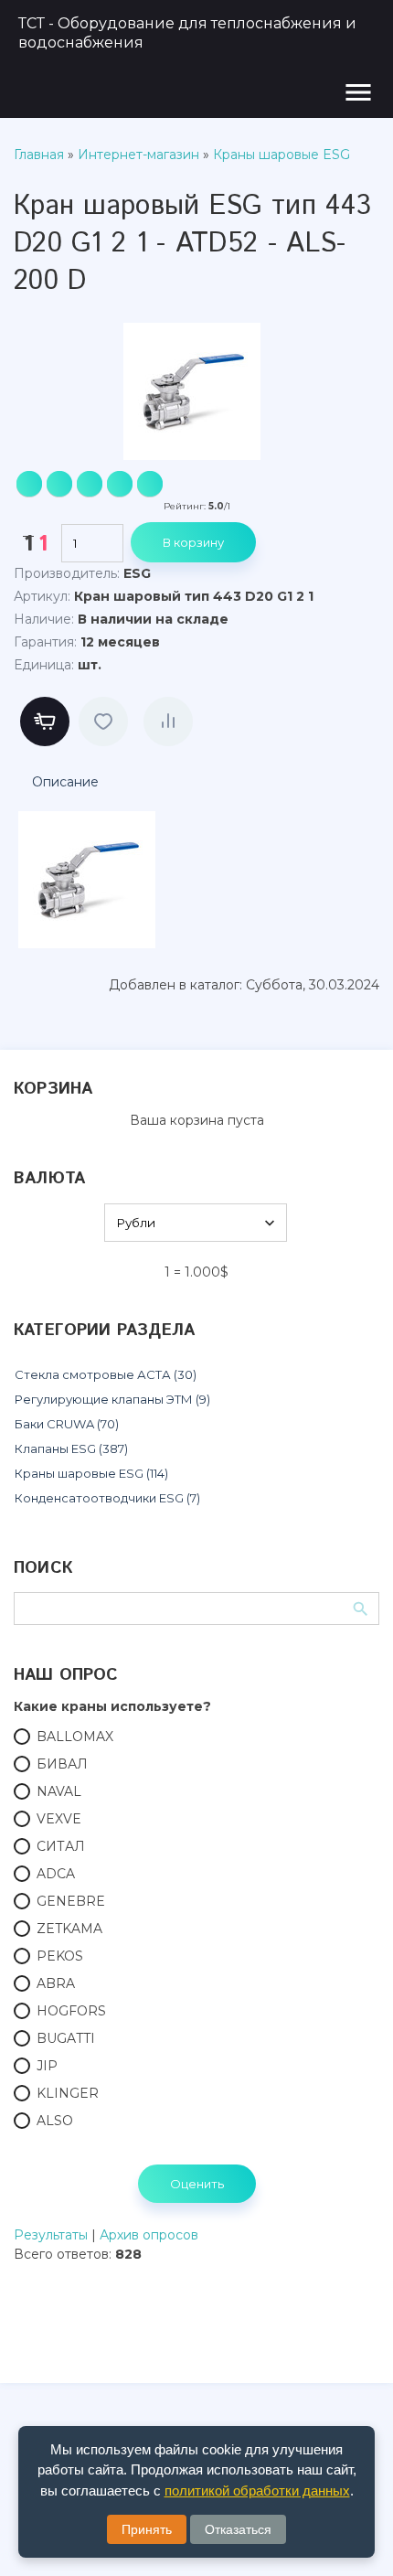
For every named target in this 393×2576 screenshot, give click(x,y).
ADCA (56, 1874)
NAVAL (59, 1791)
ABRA (56, 1983)
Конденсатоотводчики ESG (107, 1498)
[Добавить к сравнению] (168, 721)
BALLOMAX (75, 1737)
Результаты (51, 2235)
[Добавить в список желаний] (103, 721)
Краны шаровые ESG (91, 1473)
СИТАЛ (61, 1846)
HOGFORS (71, 2011)
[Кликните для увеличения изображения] (192, 391)
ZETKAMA (69, 1929)
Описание (65, 782)
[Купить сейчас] (45, 721)
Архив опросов (149, 2235)
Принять (147, 2529)
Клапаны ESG (71, 1448)
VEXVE (59, 1819)
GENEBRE (71, 1901)
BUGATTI (66, 2038)
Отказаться (238, 2529)
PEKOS (60, 1956)
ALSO (55, 2121)
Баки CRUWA (67, 1424)
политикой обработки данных (257, 2490)
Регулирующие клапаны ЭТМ (112, 1399)
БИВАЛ (62, 1764)
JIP (47, 2066)
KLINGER (68, 2093)
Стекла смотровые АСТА (106, 1374)
